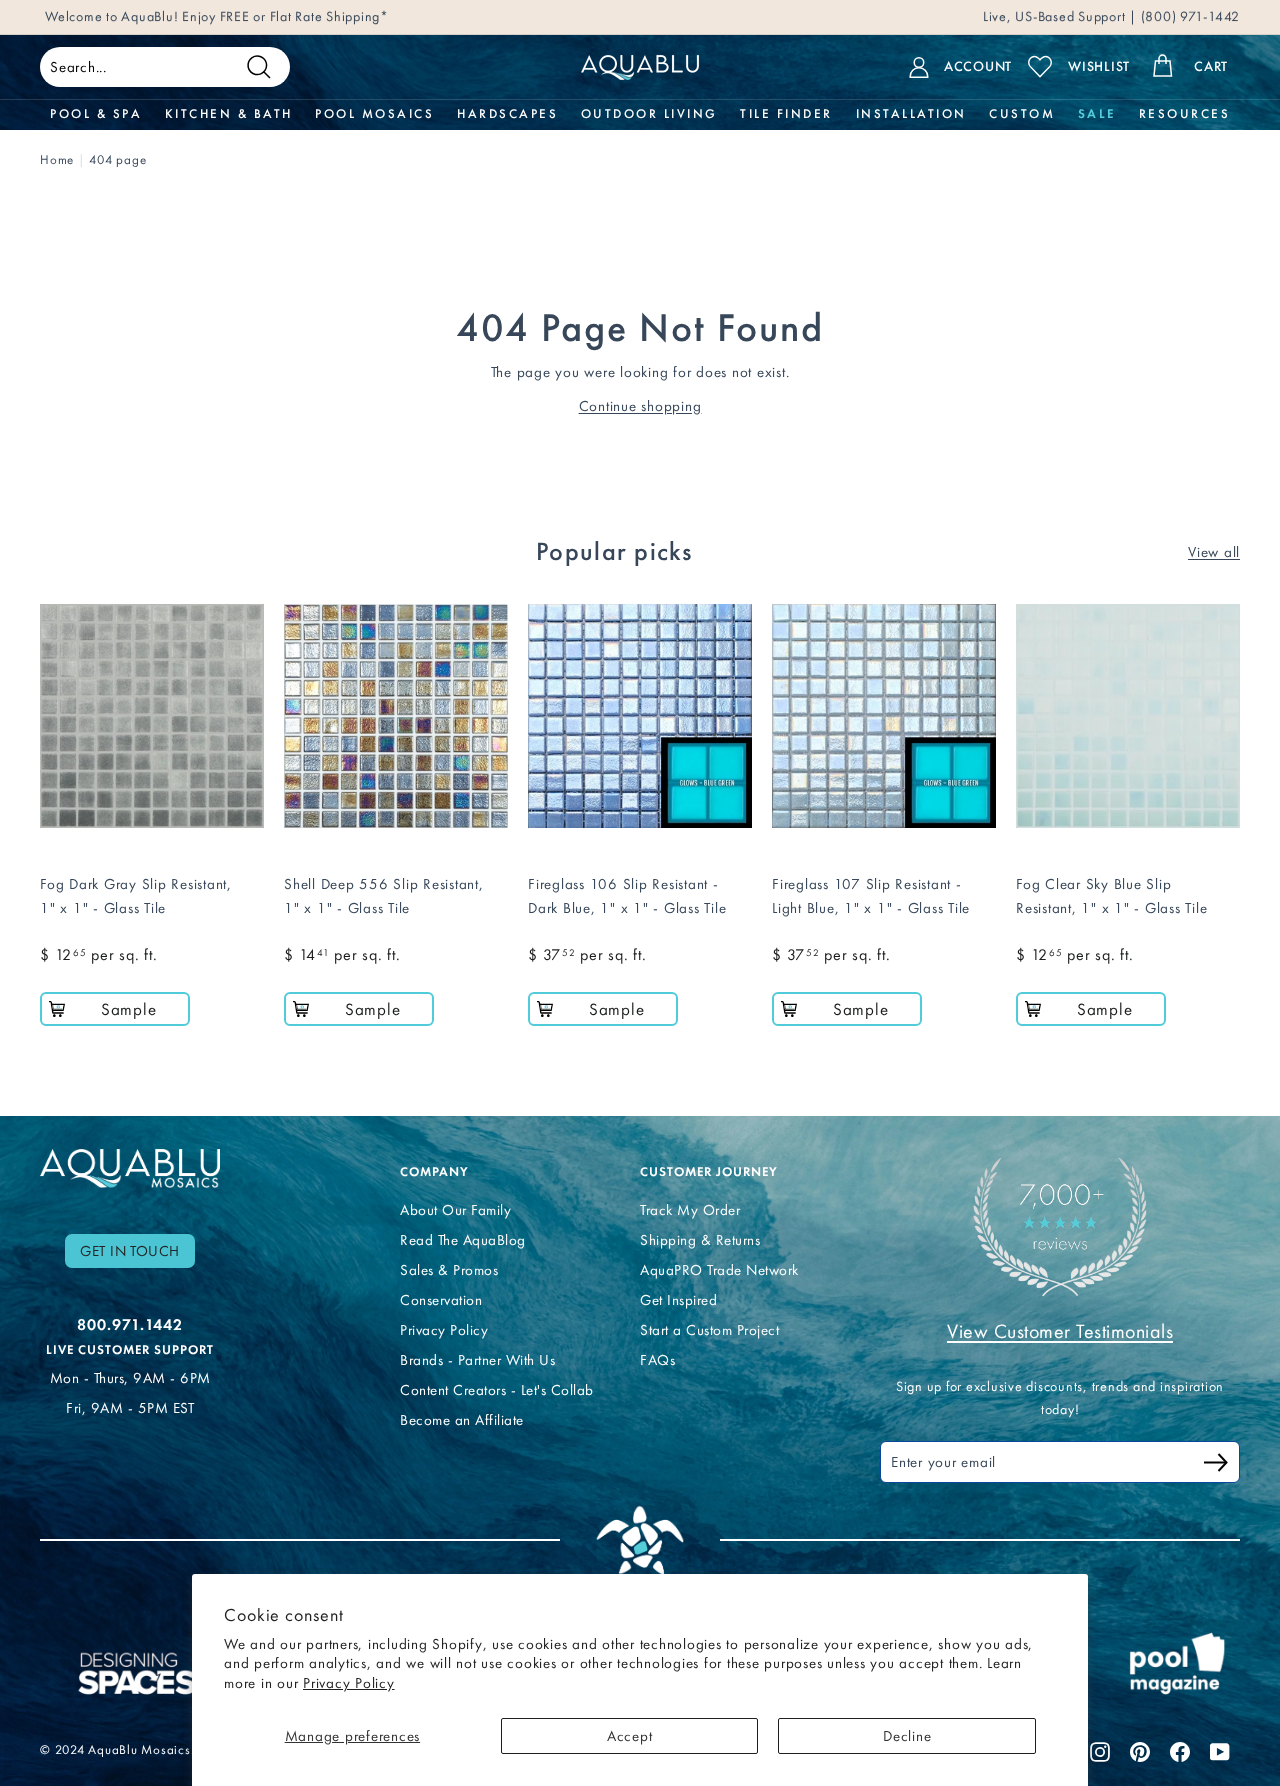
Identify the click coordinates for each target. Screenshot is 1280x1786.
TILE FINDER (786, 114)
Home (57, 159)
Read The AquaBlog (463, 1240)
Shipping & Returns (700, 1240)
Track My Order (690, 1210)
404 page (117, 159)
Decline (907, 1736)
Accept (630, 1736)
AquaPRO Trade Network (719, 1270)
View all (1214, 552)
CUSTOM (1022, 114)
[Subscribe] (1216, 1465)
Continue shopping (640, 406)
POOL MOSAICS (374, 114)
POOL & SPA (96, 114)
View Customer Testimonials (1060, 1331)
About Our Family (455, 1210)
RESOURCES (1185, 114)
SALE (1097, 114)
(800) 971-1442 (1188, 16)
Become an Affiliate (462, 1420)
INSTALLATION (911, 114)
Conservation (441, 1300)
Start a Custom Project (709, 1330)
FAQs (657, 1360)
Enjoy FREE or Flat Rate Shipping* (285, 16)
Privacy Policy (349, 1683)
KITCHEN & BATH (229, 114)
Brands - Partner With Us (477, 1360)
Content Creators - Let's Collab (497, 1390)
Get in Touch (130, 1251)
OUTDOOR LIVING (649, 114)
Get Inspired (678, 1300)
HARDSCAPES (507, 114)
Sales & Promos (449, 1270)
